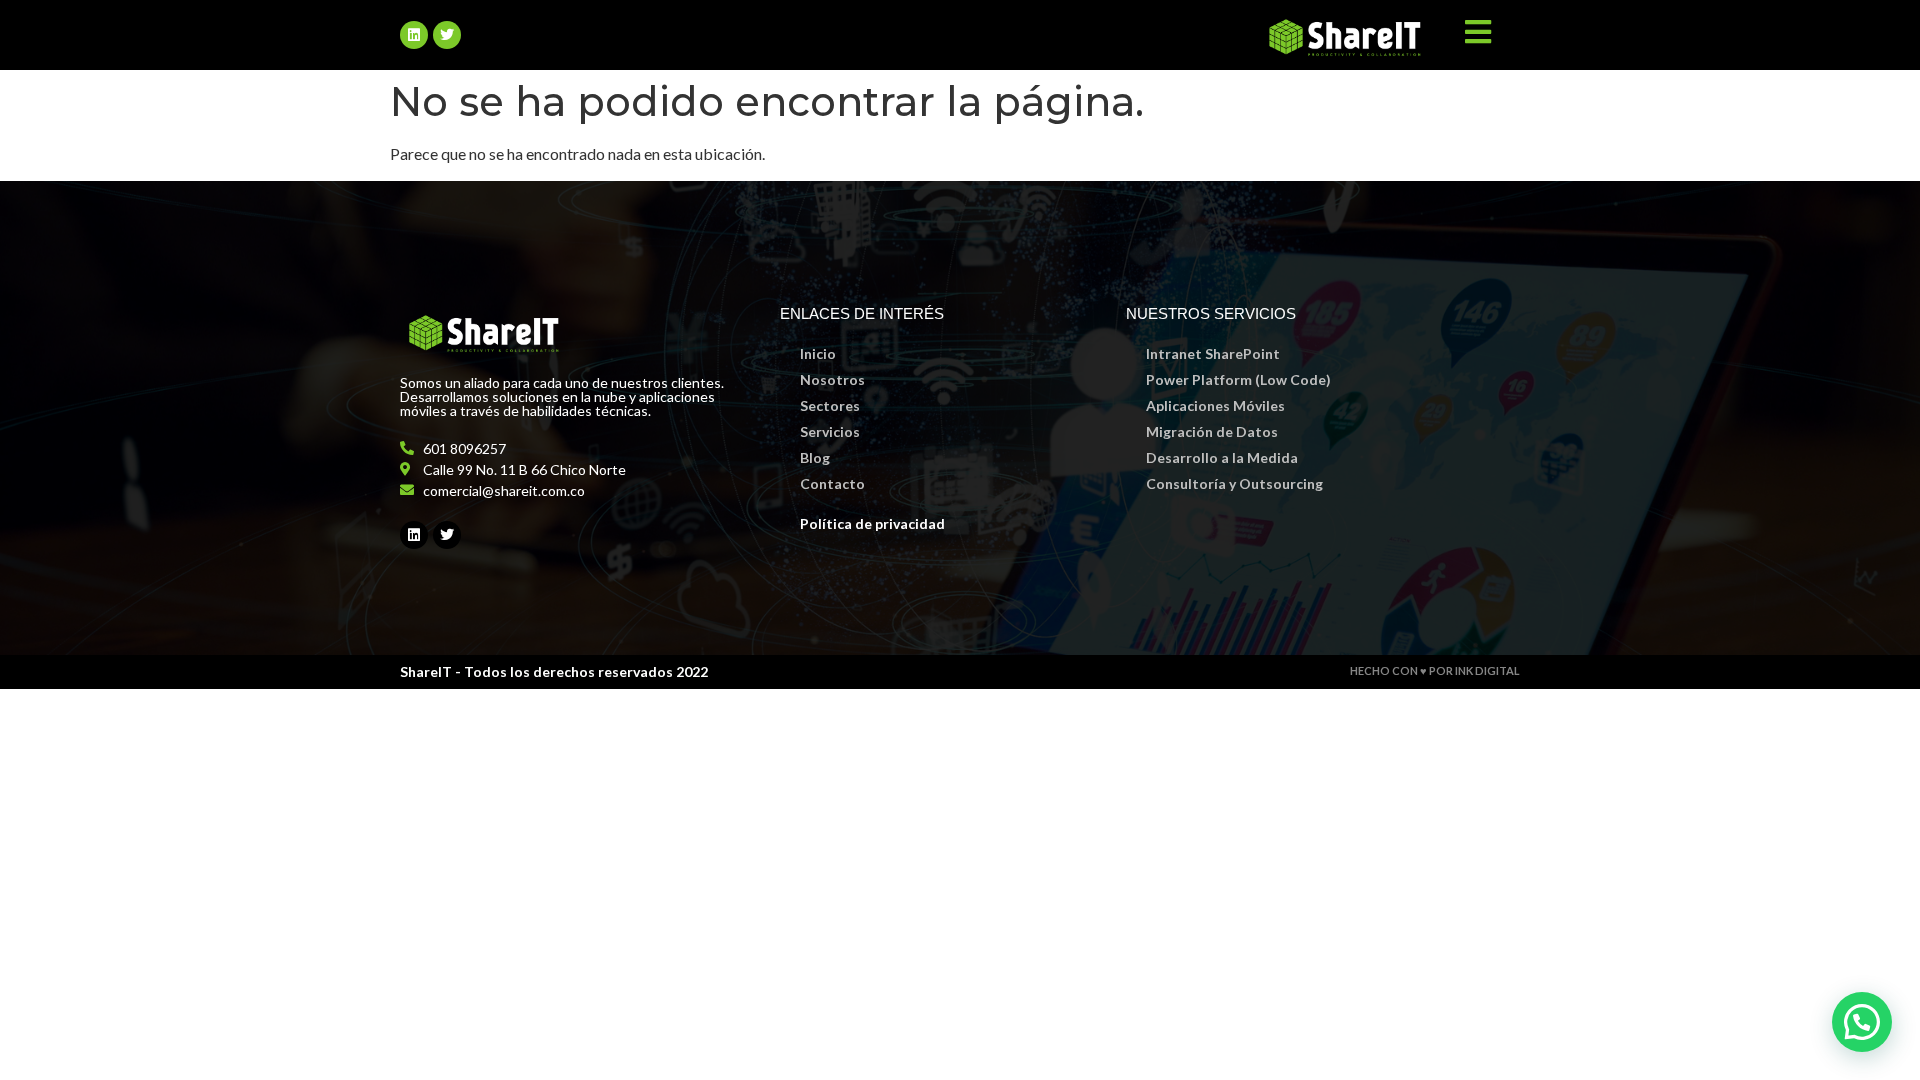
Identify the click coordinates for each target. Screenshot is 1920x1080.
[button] (1862, 1022)
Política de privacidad (872, 523)
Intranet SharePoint (1213, 353)
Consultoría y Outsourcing (1234, 483)
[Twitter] (447, 35)
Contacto (832, 483)
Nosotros (832, 379)
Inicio (818, 353)
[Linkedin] (414, 35)
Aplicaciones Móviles (1215, 405)
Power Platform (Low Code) (1238, 379)
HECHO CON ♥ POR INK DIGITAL (1435, 670)
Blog (815, 457)
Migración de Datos (1212, 431)
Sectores (830, 405)
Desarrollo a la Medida (1222, 457)
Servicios (830, 431)
